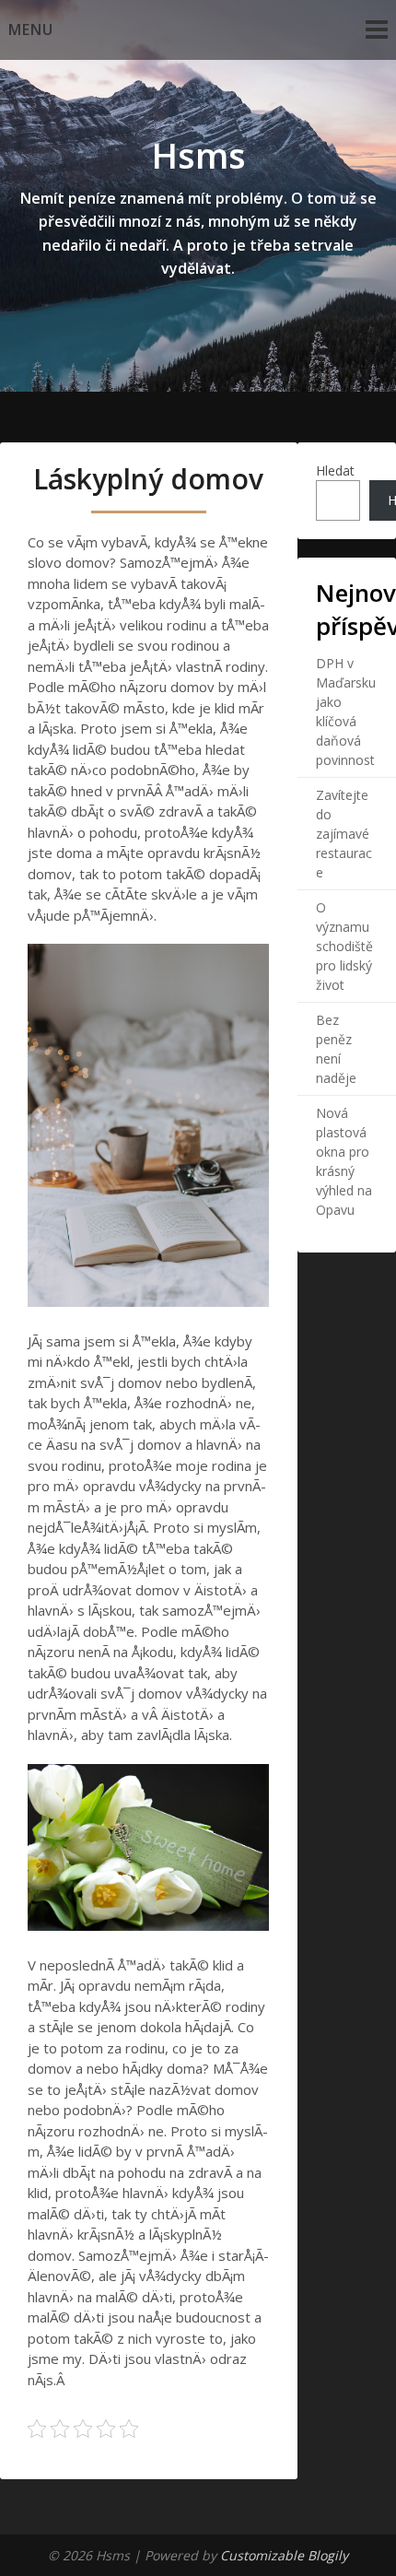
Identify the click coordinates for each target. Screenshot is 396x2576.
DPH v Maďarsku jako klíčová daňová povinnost (346, 712)
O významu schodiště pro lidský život (344, 946)
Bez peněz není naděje (336, 1049)
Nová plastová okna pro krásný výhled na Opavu (344, 1161)
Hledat (335, 471)
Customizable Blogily (284, 2555)
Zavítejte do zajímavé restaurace (344, 834)
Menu (31, 29)
